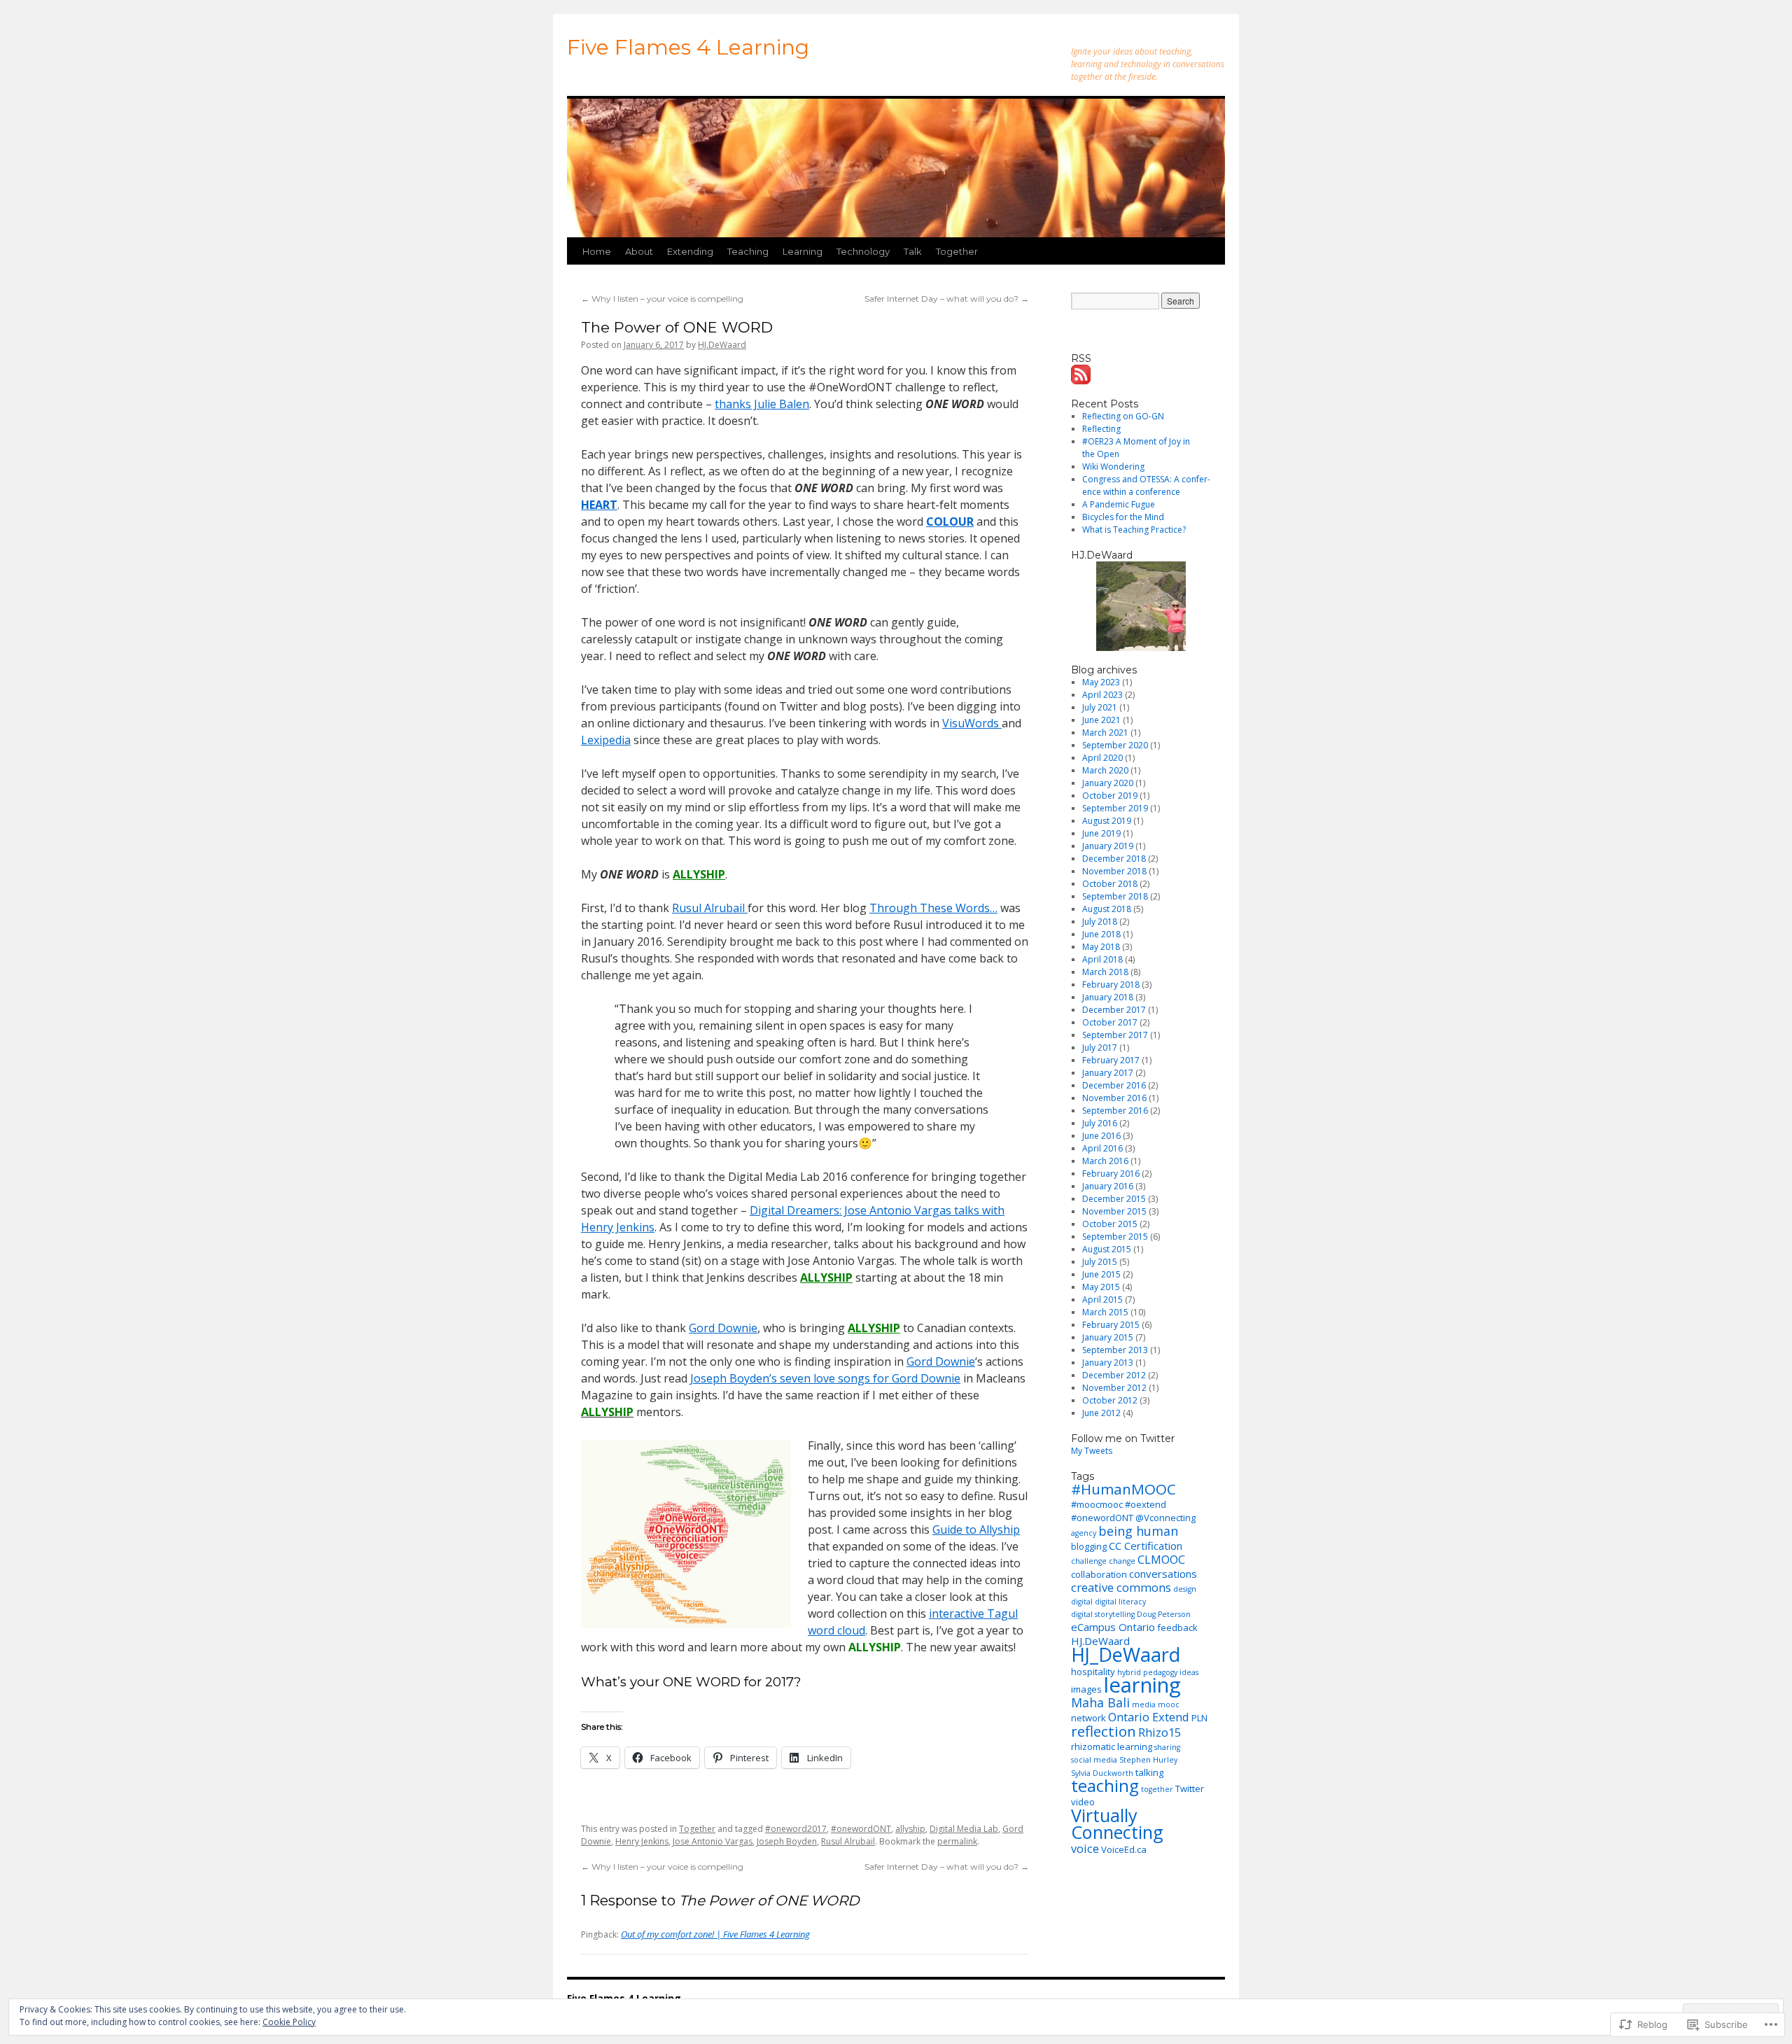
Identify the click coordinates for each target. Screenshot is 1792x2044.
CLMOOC (1161, 1559)
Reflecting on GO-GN (1123, 416)
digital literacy (1120, 1602)
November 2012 (1114, 1388)
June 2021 (1101, 720)
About (639, 251)
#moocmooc (1097, 1504)
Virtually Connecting (1117, 1823)
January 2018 (1108, 997)
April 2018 (1102, 959)
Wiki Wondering (1113, 467)
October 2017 (1110, 1022)
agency (1084, 1533)
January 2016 (1108, 1186)
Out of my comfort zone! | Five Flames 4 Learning (715, 1934)
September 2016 (1115, 1111)
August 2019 (1107, 821)
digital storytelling (1103, 1614)
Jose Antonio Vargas (713, 1841)
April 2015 (1102, 1300)
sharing (1167, 1747)
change (1122, 1561)
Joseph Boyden (787, 1841)
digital (1082, 1602)
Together (957, 251)
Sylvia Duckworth (1102, 1773)
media (1144, 1704)
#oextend (1146, 1504)
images (1086, 1689)
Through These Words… (933, 908)
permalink (957, 1841)
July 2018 (1100, 922)
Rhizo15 (1160, 1732)
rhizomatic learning (1112, 1746)
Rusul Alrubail (710, 908)
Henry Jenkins (642, 1841)
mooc (1169, 1704)
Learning (803, 251)
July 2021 (1100, 707)
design (1185, 1589)
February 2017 (1111, 1060)
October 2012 (1110, 1400)
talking (1149, 1772)
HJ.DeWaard (722, 345)
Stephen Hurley (1148, 1760)
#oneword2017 (796, 1829)
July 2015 (1100, 1262)
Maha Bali (1100, 1702)
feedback (1177, 1627)
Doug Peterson (1164, 1614)
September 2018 (1115, 896)
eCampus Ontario (1113, 1627)
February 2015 (1111, 1325)
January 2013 (1108, 1363)
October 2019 (1110, 796)
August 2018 (1107, 909)
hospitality (1093, 1672)
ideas (1189, 1672)
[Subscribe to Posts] (1081, 378)
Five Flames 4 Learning (688, 47)
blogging (1089, 1546)
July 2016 (1100, 1123)
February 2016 (1111, 1174)
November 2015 (1114, 1211)
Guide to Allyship (976, 1529)
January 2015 (1108, 1337)
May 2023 (1101, 682)
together (1157, 1789)
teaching (1105, 1786)
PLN (1199, 1718)
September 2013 (1115, 1350)
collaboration (1099, 1574)
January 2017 (1108, 1073)
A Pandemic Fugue (1119, 504)
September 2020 (1115, 745)
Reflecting (1101, 429)
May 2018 (1101, 947)
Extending (690, 251)
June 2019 (1101, 833)
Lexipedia (606, 740)
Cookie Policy (289, 2022)
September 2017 (1115, 1035)
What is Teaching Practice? (1134, 530)
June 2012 (1101, 1413)
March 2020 (1105, 770)
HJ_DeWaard (1126, 1654)
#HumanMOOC (1123, 1489)
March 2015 (1105, 1312)
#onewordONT (861, 1829)
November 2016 (1114, 1098)
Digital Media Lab (964, 1829)
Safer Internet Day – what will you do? (947, 299)
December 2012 (1114, 1375)
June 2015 (1101, 1274)
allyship (910, 1829)
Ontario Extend (1149, 1717)
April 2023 (1102, 695)
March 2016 (1105, 1161)
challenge (1089, 1561)
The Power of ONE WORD (677, 327)
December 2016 (1114, 1085)
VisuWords (972, 723)
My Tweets (1092, 1451)
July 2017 (1100, 1048)
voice (1085, 1848)
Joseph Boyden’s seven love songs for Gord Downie (825, 1378)
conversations (1163, 1574)
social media (1094, 1760)
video (1083, 1802)
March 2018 (1105, 972)
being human (1138, 1531)
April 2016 (1102, 1148)
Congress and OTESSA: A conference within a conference (1146, 485)
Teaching (748, 251)
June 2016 (1101, 1136)
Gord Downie (723, 1328)
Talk (913, 251)
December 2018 (1114, 859)
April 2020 (1102, 758)
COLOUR (950, 521)
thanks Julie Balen (762, 404)
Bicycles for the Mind (1123, 517)
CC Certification (1146, 1546)
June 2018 (1101, 934)
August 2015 (1107, 1249)
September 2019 (1115, 808)
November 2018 (1114, 871)
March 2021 (1105, 733)
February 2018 (1111, 985)
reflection (1104, 1731)
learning (1142, 1685)
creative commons (1121, 1587)
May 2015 (1101, 1287)
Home (597, 251)
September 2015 (1115, 1237)
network (1088, 1718)
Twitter (1190, 1788)
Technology (863, 251)
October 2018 (1110, 884)
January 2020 (1108, 783)
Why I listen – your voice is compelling (662, 299)
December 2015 (1114, 1199)
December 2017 (1114, 1010)
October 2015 (1110, 1224)
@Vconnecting (1165, 1518)
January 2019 (1108, 846)
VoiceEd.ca (1124, 1849)
